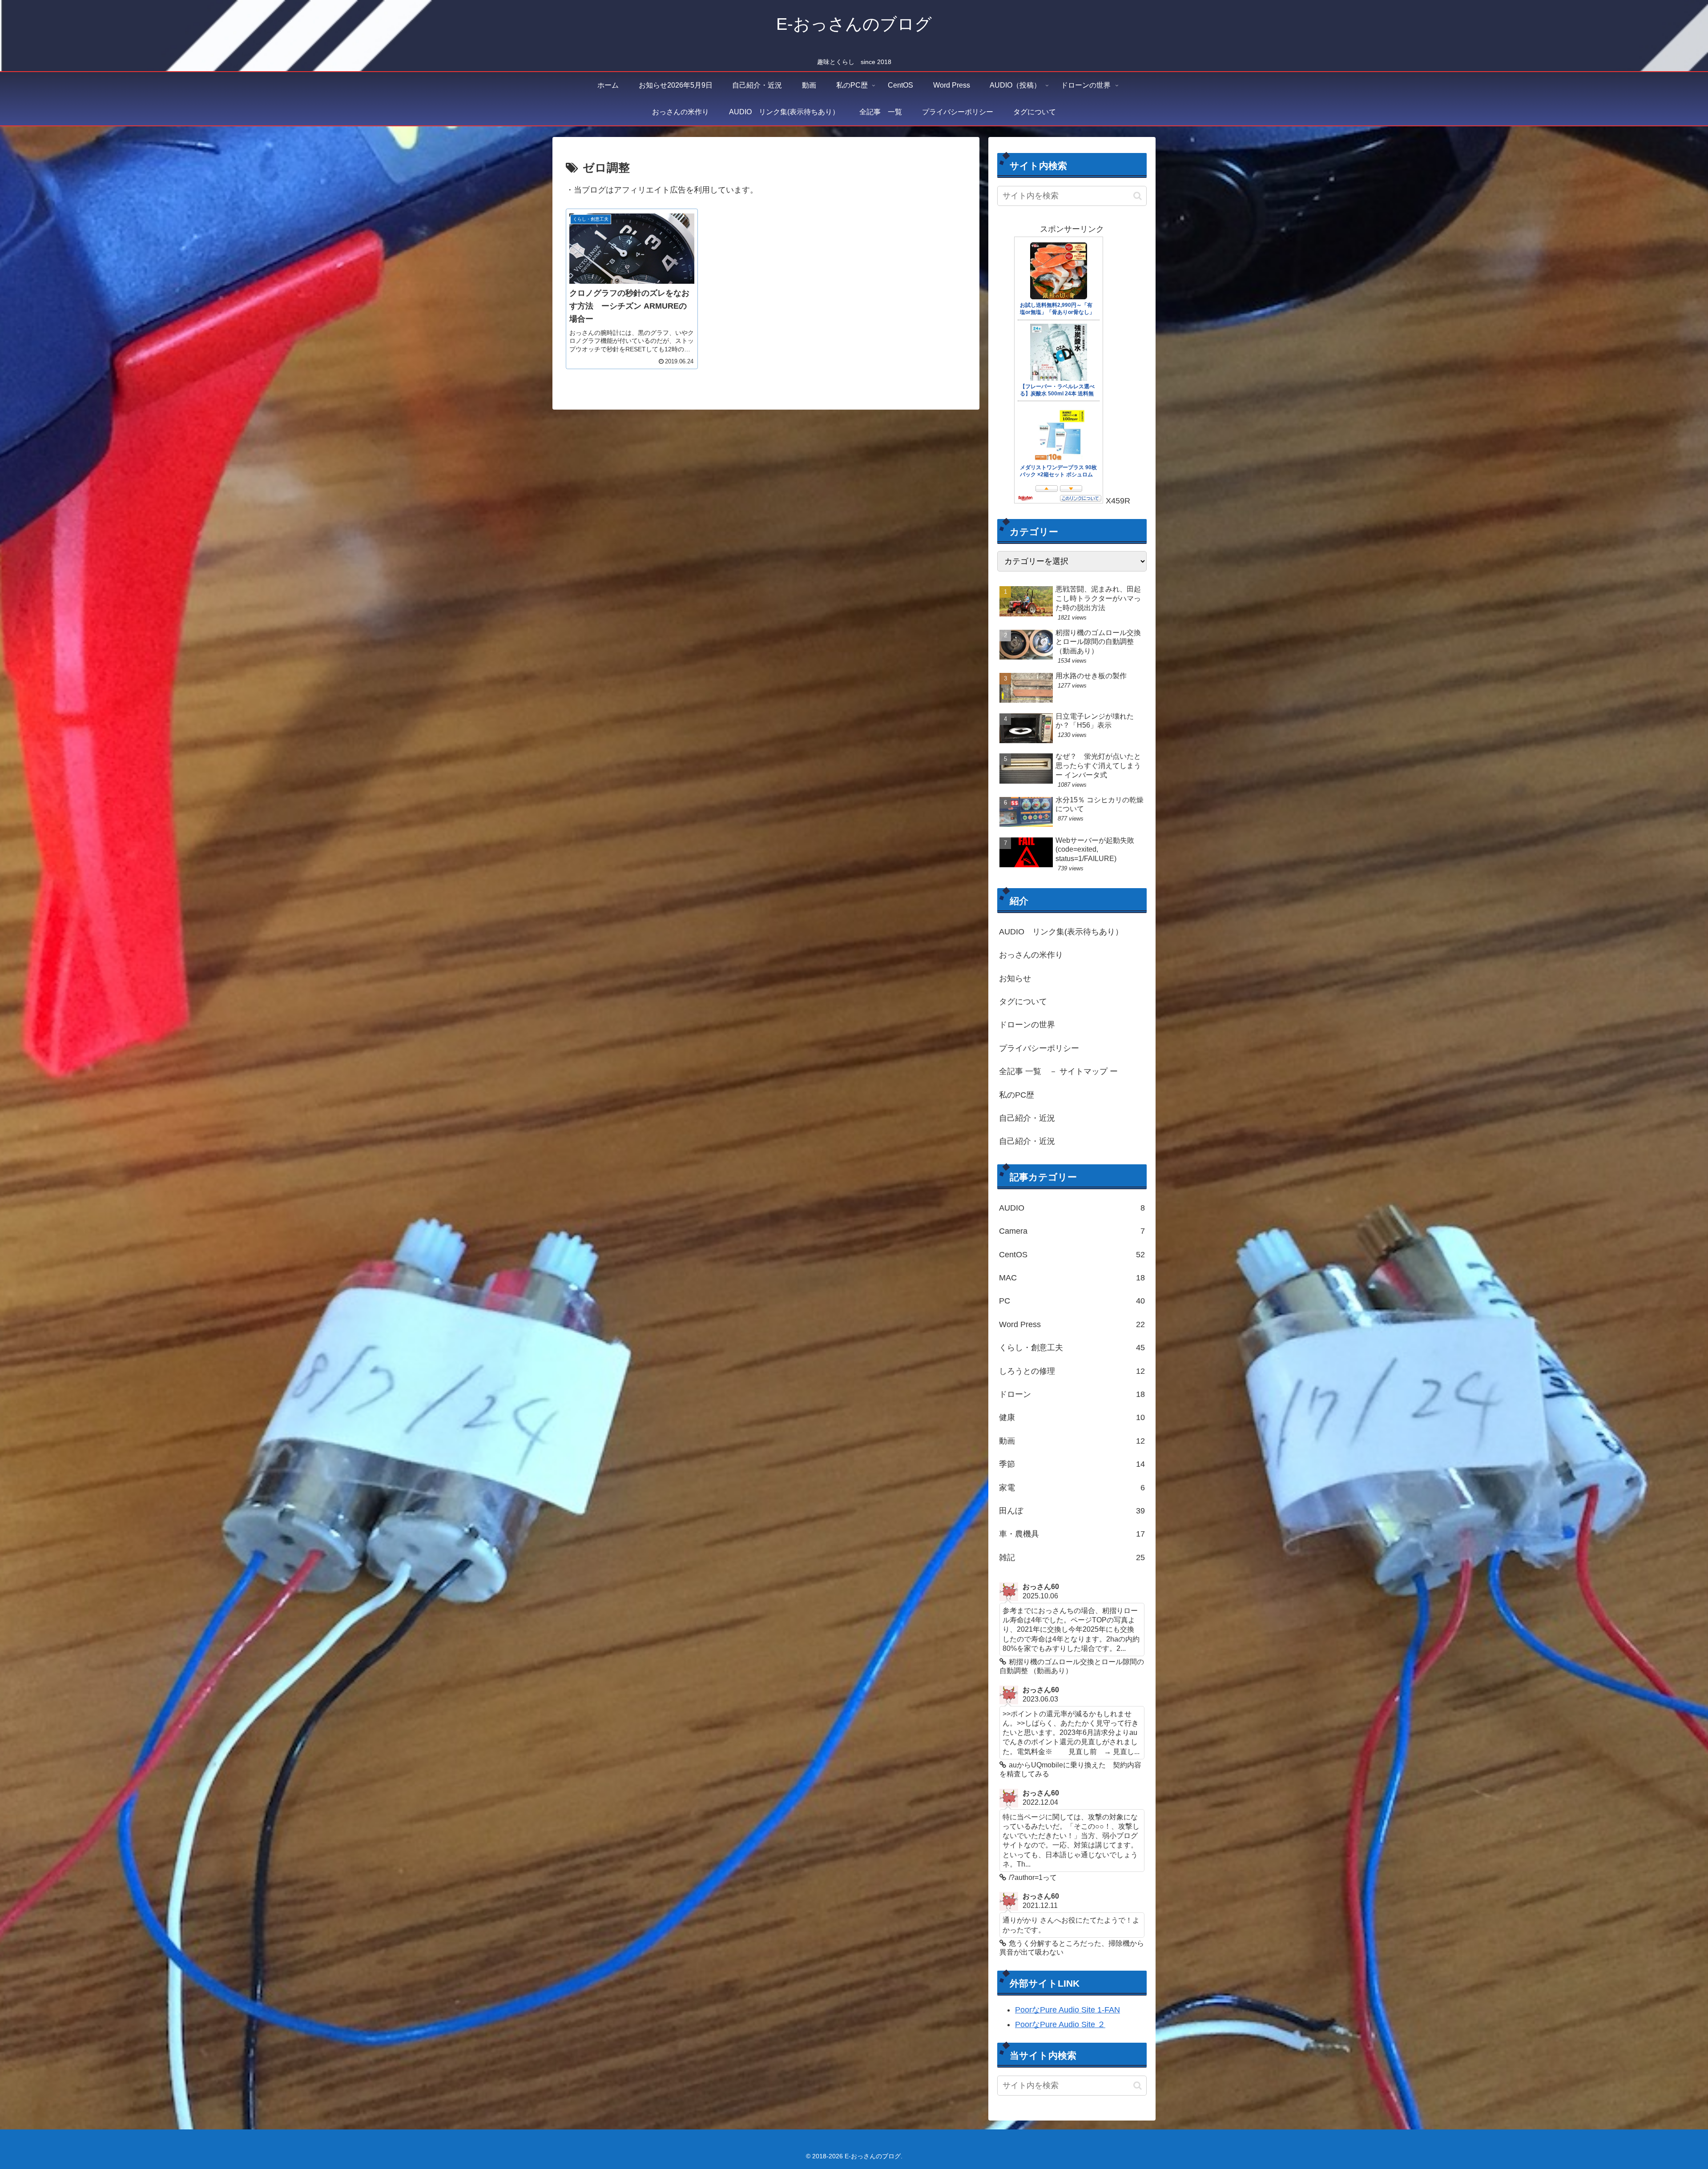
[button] (1138, 196)
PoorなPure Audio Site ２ (1060, 2024)
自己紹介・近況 (1027, 1118)
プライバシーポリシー (1039, 1048)
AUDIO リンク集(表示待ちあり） (1061, 932)
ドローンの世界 (1027, 1025)
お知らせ (1015, 978)
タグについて (1023, 1002)
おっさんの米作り (1031, 955)
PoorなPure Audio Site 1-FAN (1067, 2010)
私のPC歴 (1017, 1095)
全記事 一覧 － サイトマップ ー (1058, 1071)
